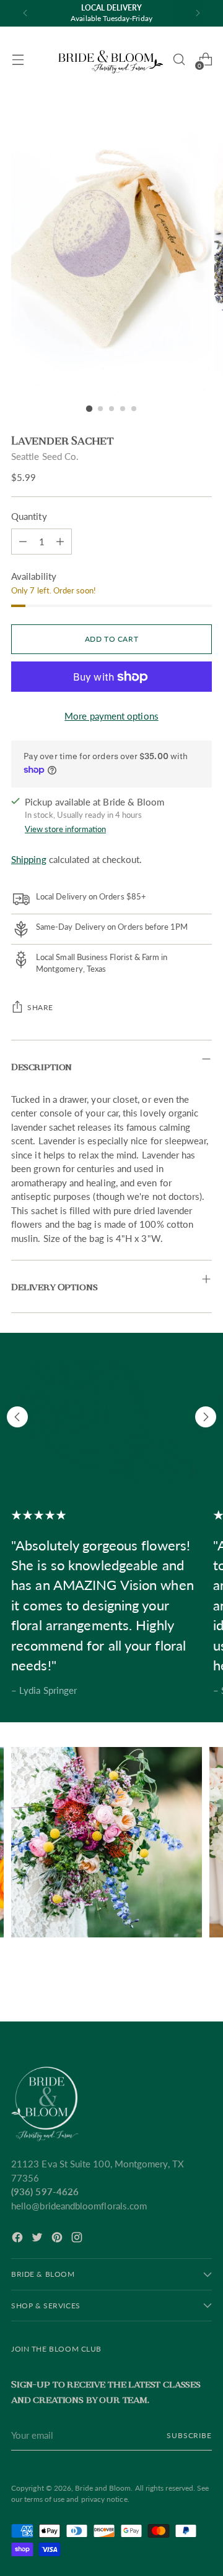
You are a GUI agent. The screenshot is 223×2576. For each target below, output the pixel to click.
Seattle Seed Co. (45, 456)
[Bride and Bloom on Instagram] (78, 2239)
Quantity (29, 516)
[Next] (198, 13)
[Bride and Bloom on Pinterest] (58, 2239)
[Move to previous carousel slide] (17, 1417)
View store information (65, 829)
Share (40, 1007)
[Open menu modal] (18, 60)
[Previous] (25, 13)
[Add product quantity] (23, 542)
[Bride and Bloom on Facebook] (19, 2239)
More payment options (111, 716)
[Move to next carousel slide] (206, 1417)
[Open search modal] (179, 60)
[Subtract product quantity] (60, 542)
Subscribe (189, 2435)
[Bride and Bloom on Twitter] (38, 2239)
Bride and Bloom (103, 2488)
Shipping (29, 859)
